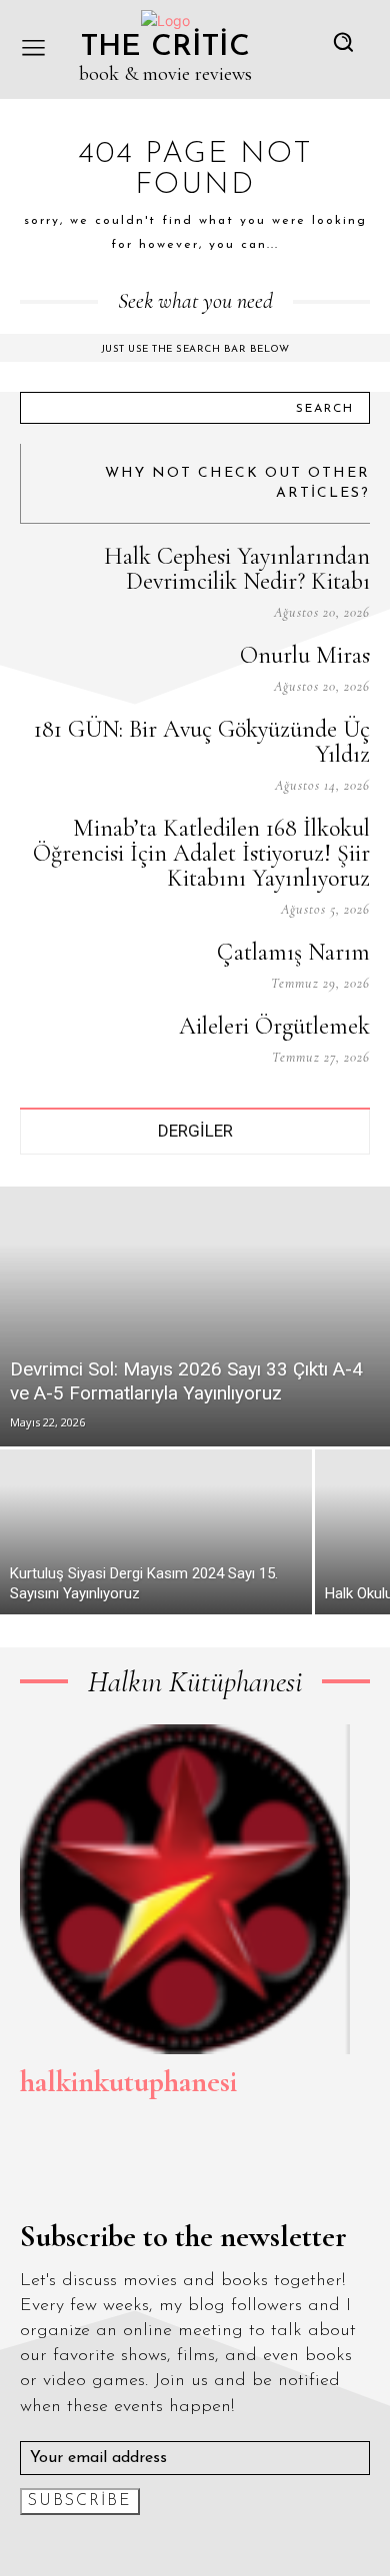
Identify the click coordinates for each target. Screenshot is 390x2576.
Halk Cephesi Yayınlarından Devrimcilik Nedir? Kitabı (237, 569)
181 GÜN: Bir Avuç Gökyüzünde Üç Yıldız (202, 742)
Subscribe (80, 2501)
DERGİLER (195, 1131)
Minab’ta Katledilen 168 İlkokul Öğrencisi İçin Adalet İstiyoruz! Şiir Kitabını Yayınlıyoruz (201, 853)
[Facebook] (28, 2169)
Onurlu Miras (305, 655)
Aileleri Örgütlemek (274, 1026)
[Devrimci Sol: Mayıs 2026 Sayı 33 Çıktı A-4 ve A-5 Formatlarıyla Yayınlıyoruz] (195, 1316)
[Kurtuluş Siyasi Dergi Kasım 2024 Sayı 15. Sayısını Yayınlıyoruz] (156, 1532)
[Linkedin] (120, 2169)
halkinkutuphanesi (128, 2082)
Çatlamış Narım (293, 952)
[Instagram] (74, 2169)
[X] (166, 2169)
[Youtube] (212, 2169)
